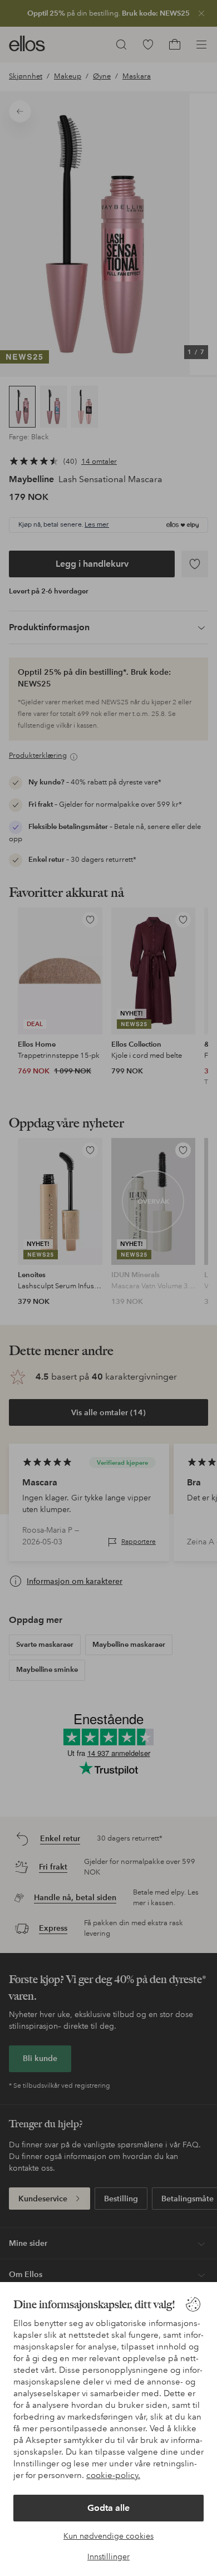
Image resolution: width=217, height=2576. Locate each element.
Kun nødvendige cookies (108, 2536)
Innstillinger (108, 2557)
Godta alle (108, 2508)
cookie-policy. (113, 2475)
